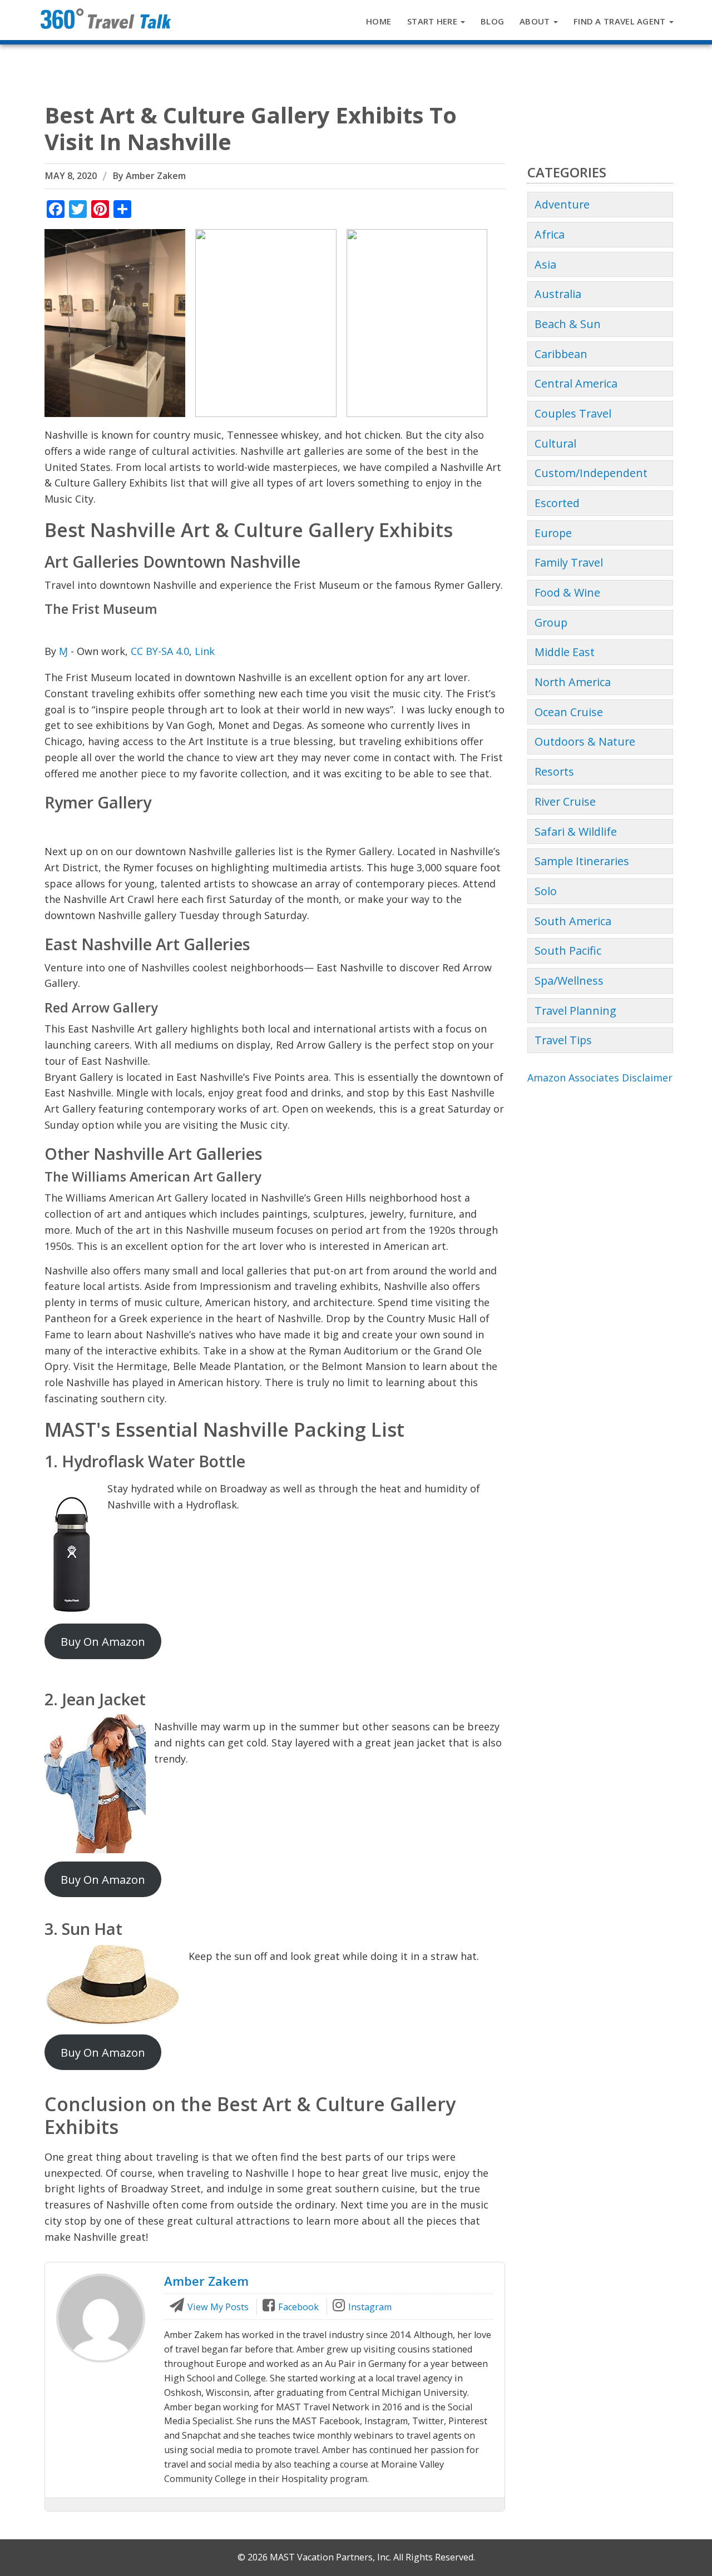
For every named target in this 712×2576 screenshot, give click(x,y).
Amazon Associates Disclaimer (600, 1078)
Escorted (557, 503)
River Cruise (565, 801)
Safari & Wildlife (576, 832)
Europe (553, 533)
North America (573, 682)
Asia (545, 264)
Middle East (565, 652)
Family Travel (569, 562)
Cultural (555, 443)
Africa (550, 234)
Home (379, 21)
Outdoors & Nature (585, 741)
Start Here (433, 21)
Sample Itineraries (582, 861)
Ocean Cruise (569, 712)
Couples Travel (573, 413)
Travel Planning (575, 1011)
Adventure (562, 204)
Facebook (297, 2307)
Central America (576, 383)
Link (205, 651)
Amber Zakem (156, 176)
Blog (492, 21)
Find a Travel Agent (621, 21)
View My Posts (217, 2307)
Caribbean (561, 354)
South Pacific (568, 951)
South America (573, 921)
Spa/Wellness (569, 981)
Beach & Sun (568, 324)
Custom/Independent (591, 473)
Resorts (554, 771)
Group (551, 622)
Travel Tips (563, 1040)
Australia (558, 294)
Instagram (369, 2307)
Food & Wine (567, 592)
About (536, 21)
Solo (546, 891)
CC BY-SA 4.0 (160, 651)
